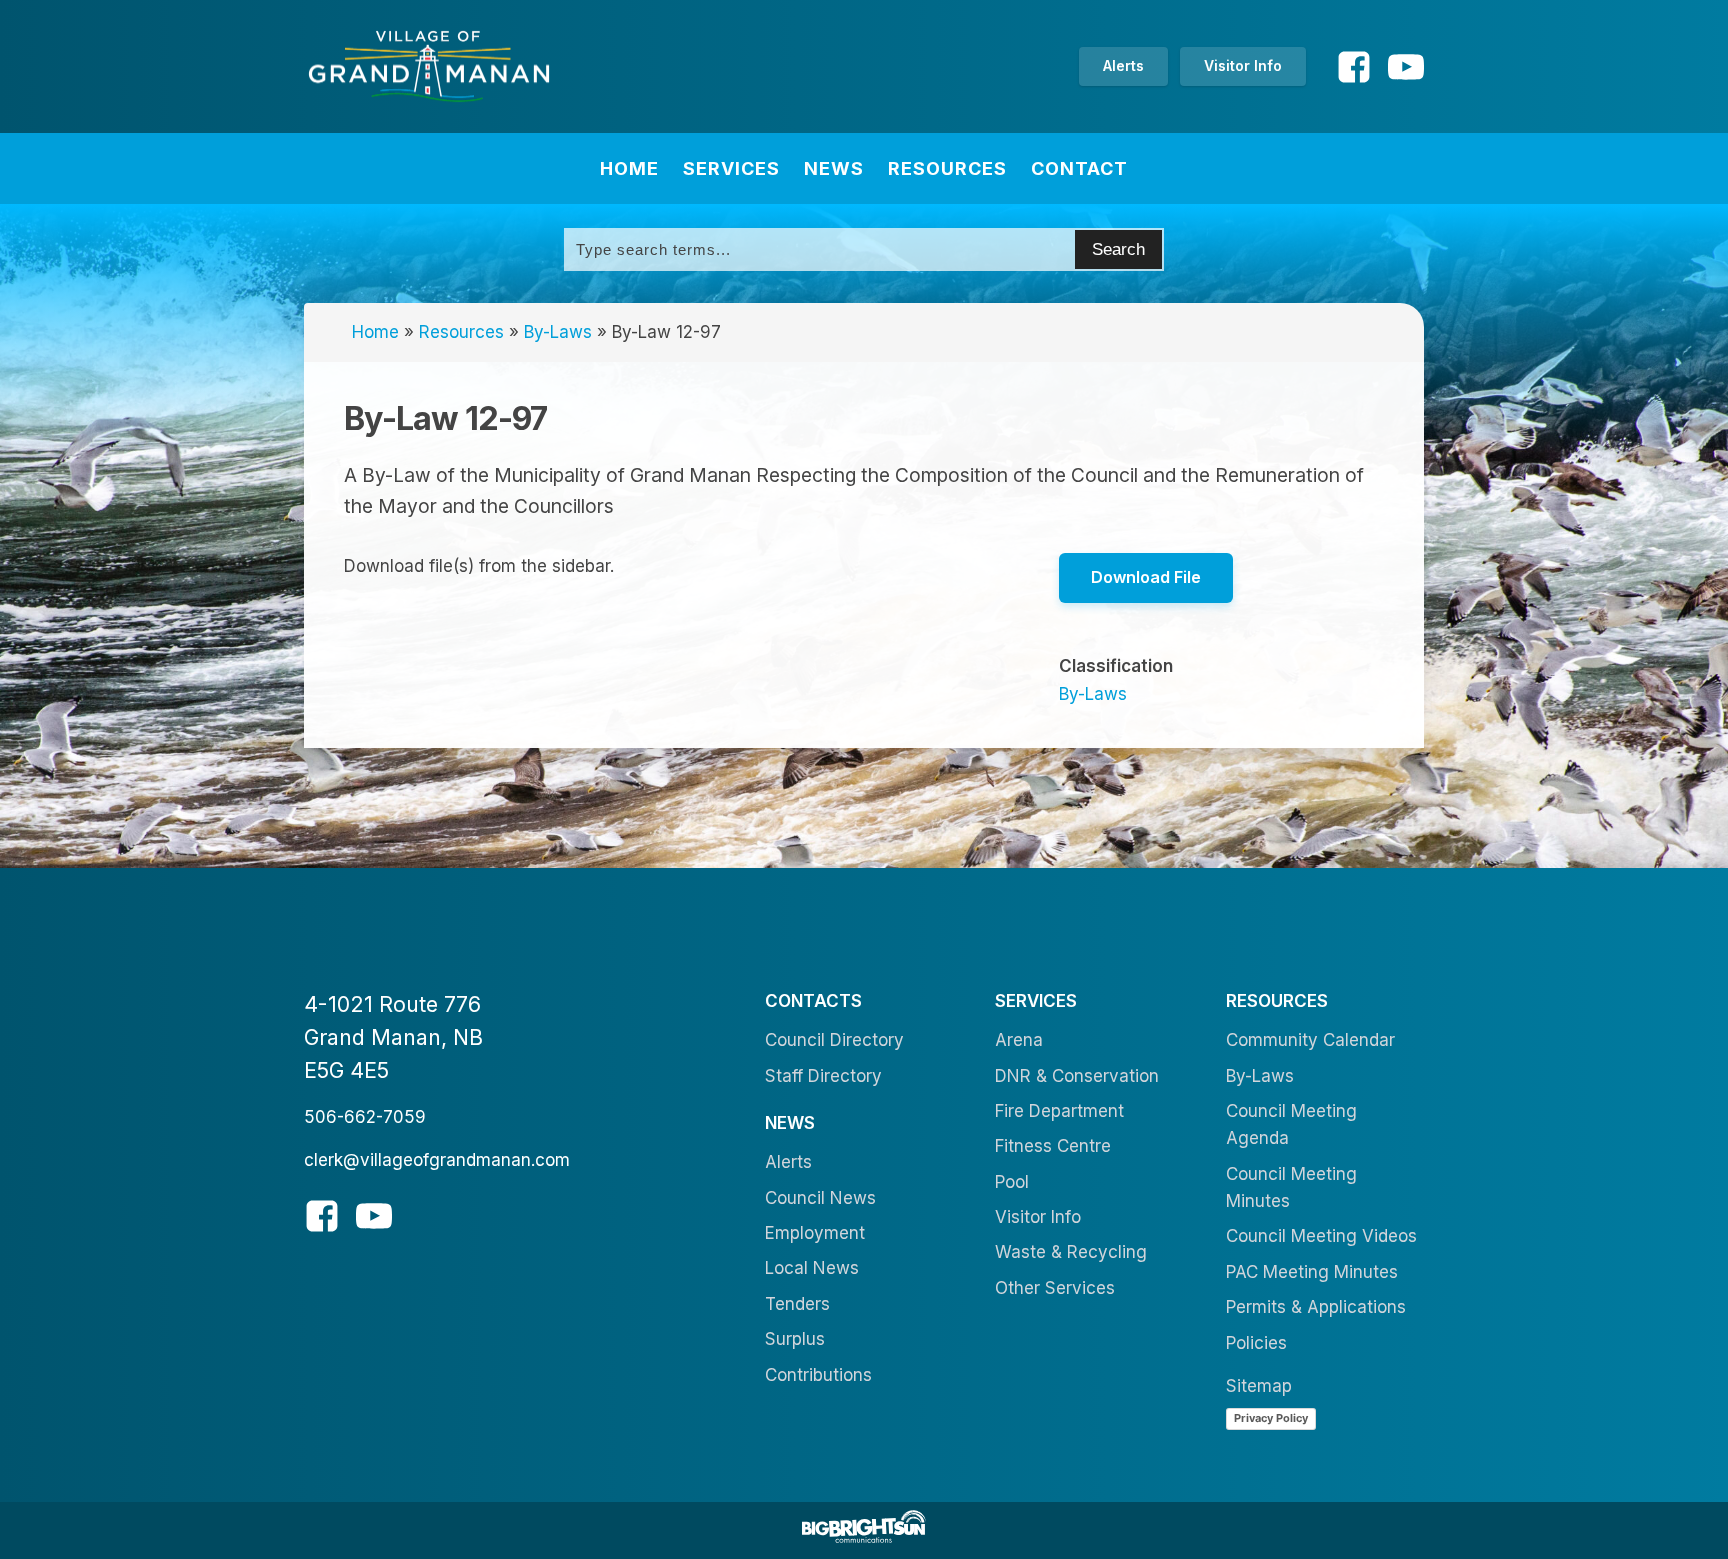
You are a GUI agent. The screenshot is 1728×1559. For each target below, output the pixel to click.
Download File (1146, 577)
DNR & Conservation (1077, 1076)
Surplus (795, 1339)
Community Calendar (1310, 1040)
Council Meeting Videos (1321, 1236)
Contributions (818, 1375)
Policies (1256, 1343)
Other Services (1055, 1288)
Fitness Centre (1053, 1146)
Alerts (1123, 65)
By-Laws (558, 332)
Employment (815, 1233)
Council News (820, 1198)
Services (731, 168)
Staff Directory (823, 1076)
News (834, 168)
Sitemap (1259, 1386)
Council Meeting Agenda (1291, 1124)
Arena (1019, 1040)
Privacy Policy (1271, 1418)
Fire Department (1059, 1111)
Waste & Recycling (1071, 1252)
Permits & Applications (1316, 1307)
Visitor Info (1243, 65)
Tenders (797, 1304)
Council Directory (834, 1040)
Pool (1012, 1182)
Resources (947, 168)
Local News (812, 1268)
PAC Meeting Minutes (1312, 1272)
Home (629, 168)
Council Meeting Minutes (1291, 1187)
